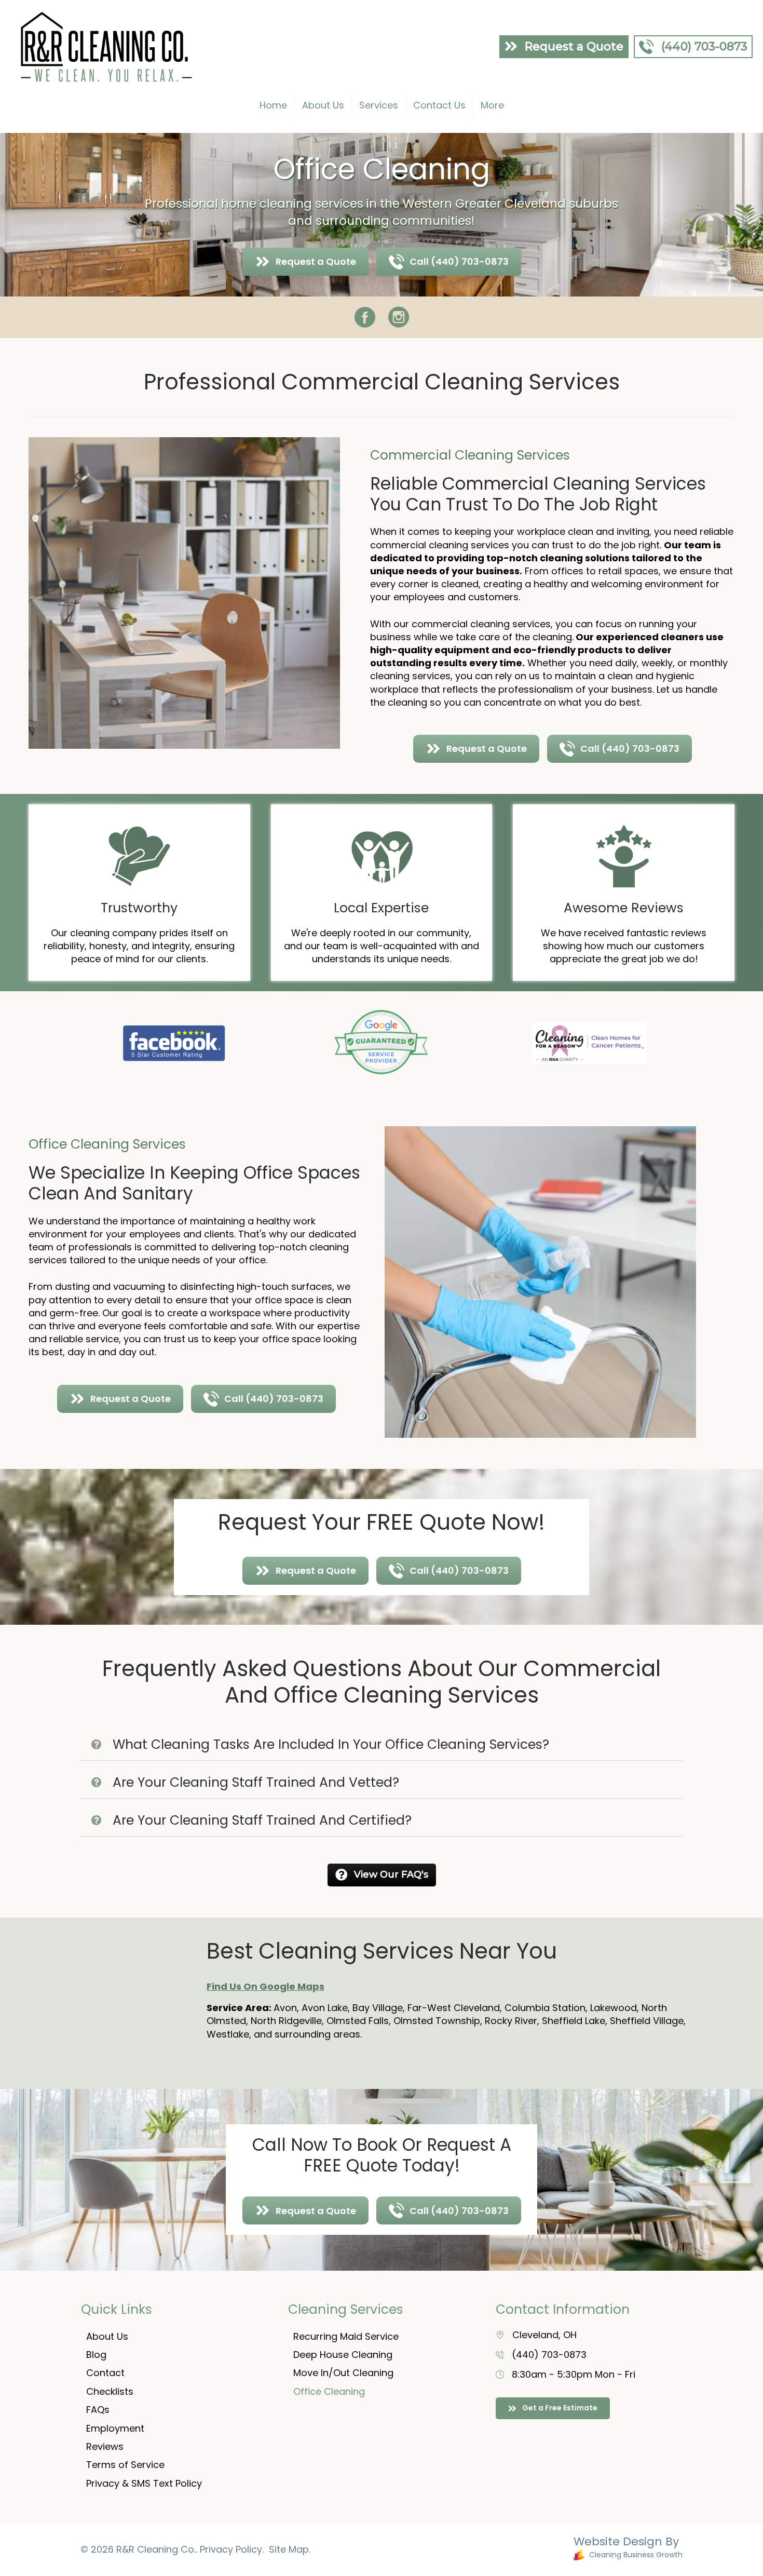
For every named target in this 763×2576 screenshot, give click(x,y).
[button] (382, 1745)
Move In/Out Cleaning (343, 2373)
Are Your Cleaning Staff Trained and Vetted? (256, 1783)
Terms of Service (125, 2465)
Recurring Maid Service (346, 2336)
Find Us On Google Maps (265, 1986)
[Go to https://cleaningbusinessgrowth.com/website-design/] (537, 2550)
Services (379, 105)
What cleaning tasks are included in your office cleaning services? (331, 1745)
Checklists (110, 2391)
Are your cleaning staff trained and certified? (262, 1820)
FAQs (98, 2410)
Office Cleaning (329, 2391)
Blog (96, 2355)
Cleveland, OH (544, 2335)
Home (273, 105)
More (492, 105)
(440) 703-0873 (549, 2355)
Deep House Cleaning (343, 2355)
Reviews (105, 2446)
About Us (323, 105)
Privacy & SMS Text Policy (144, 2483)
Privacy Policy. (232, 2549)
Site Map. (290, 2549)
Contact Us (439, 105)
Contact (105, 2373)
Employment (115, 2428)
